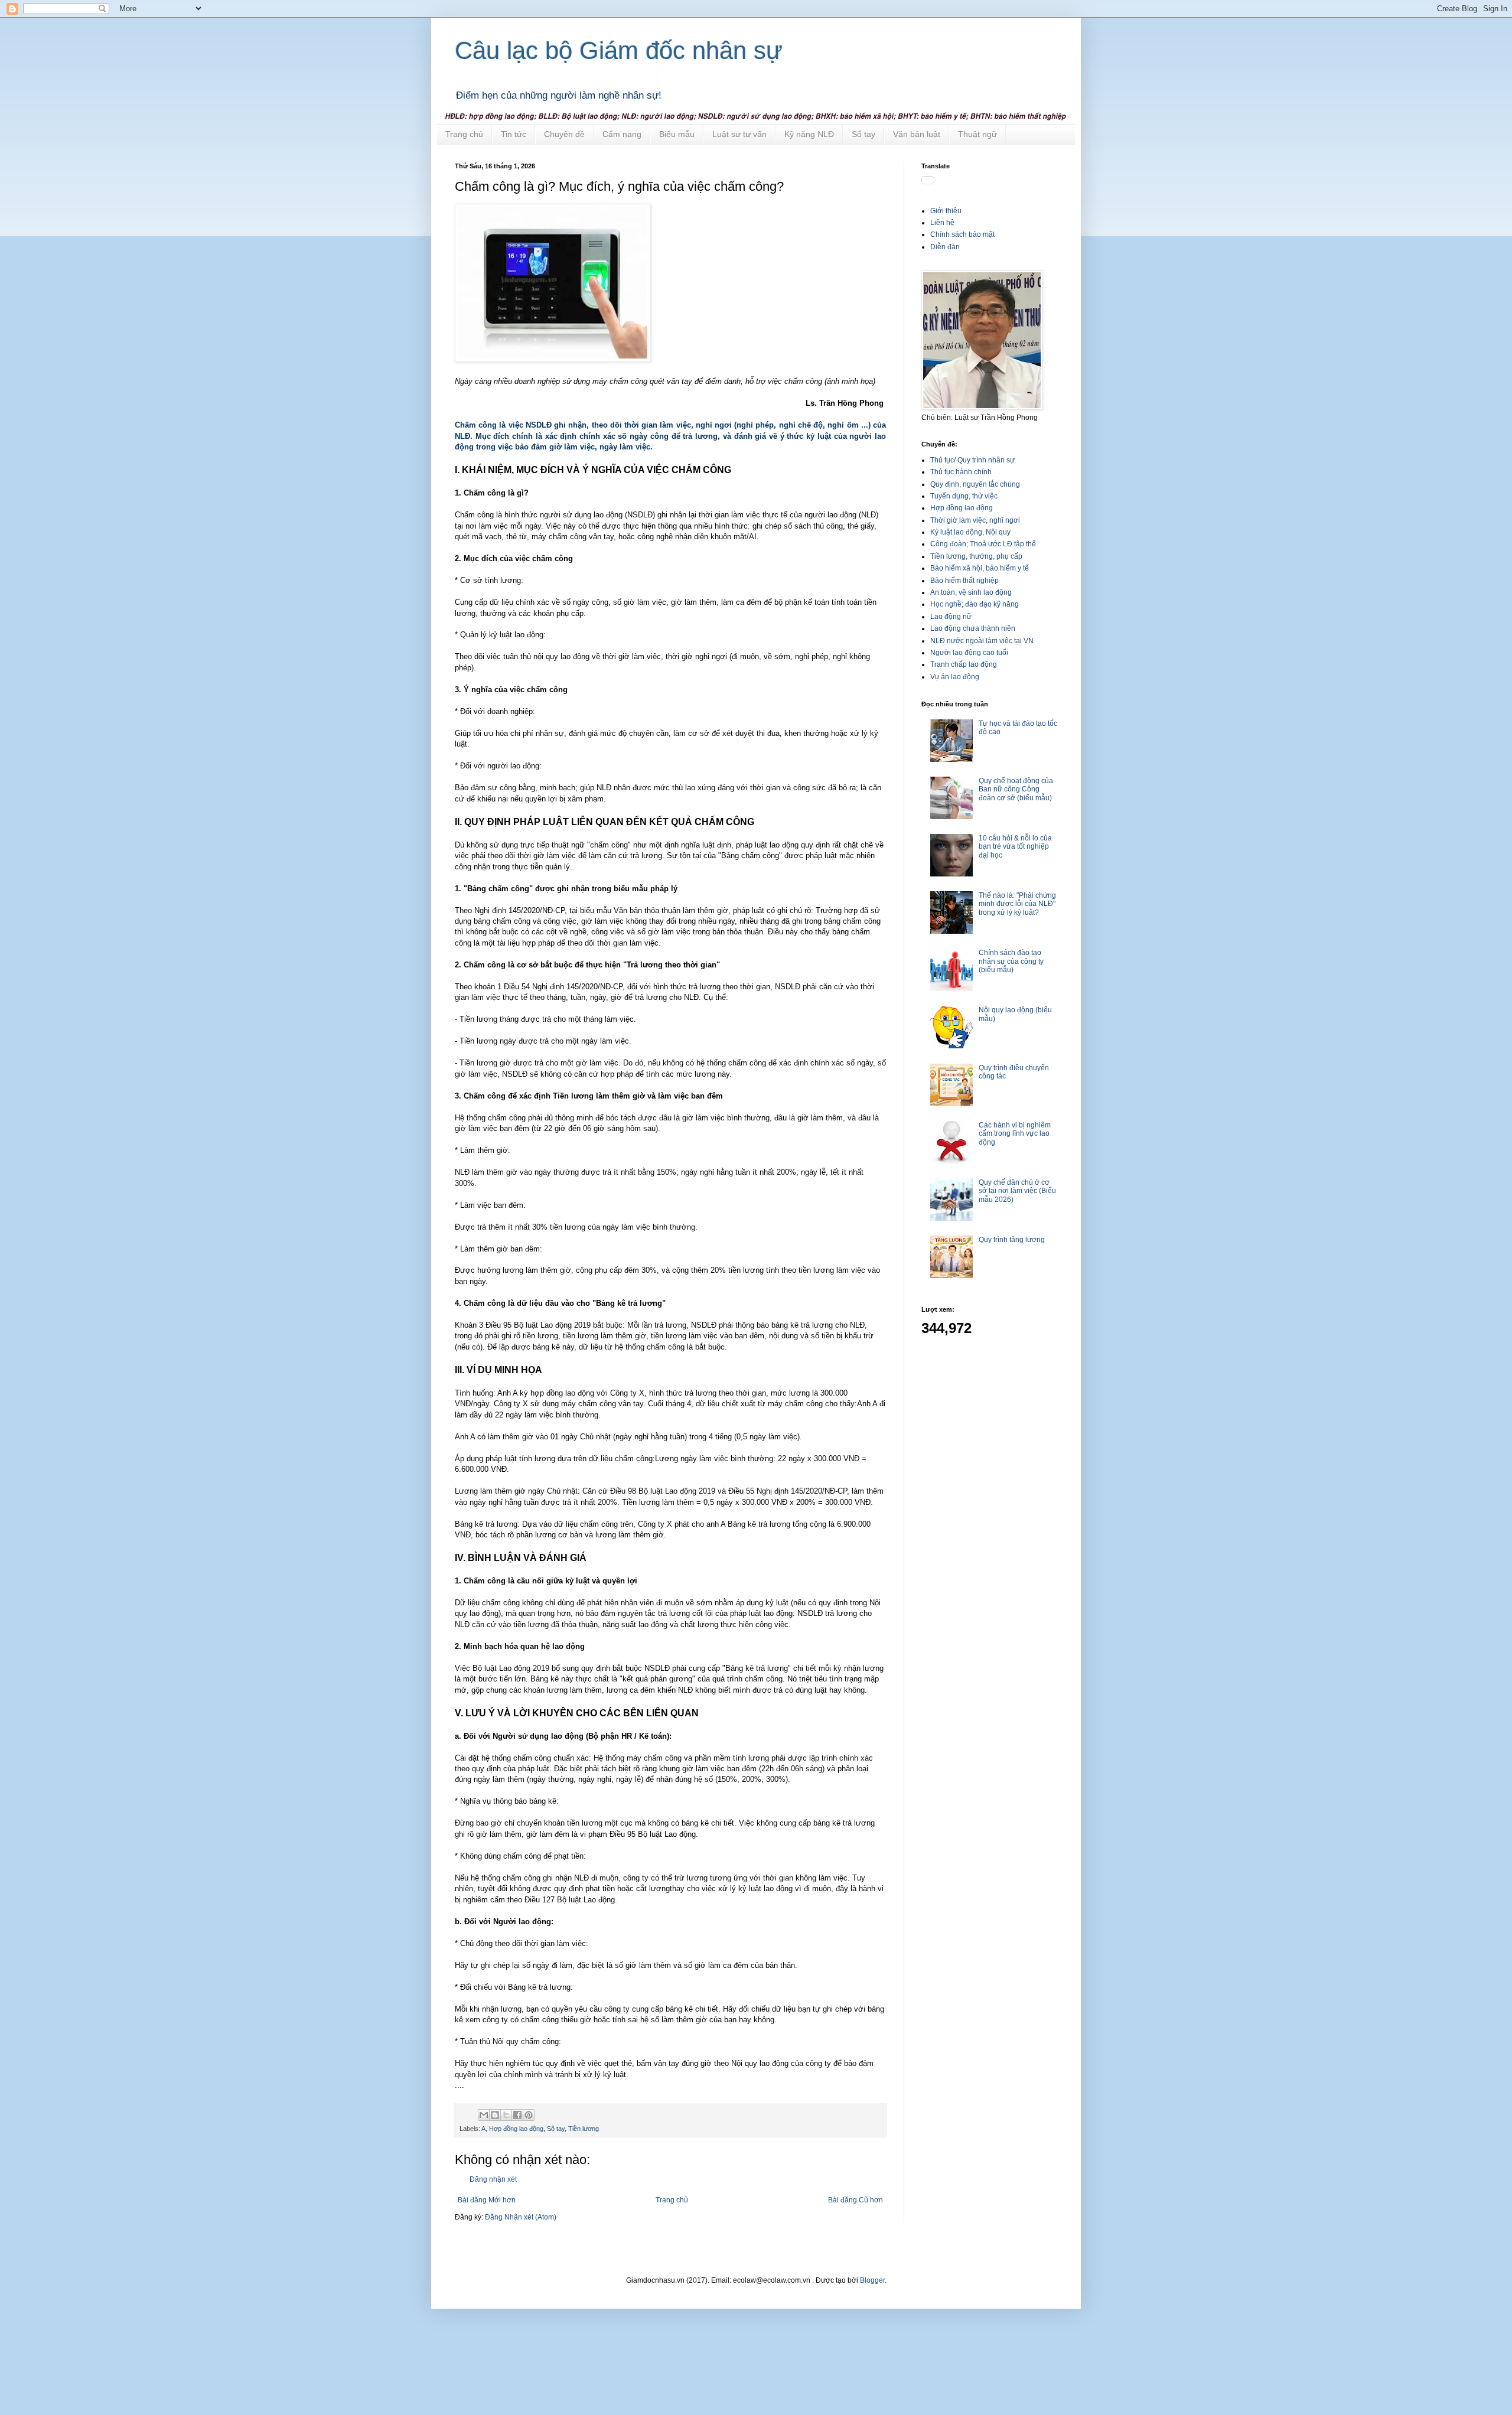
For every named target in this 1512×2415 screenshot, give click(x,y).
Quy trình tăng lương (1012, 1240)
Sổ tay (863, 134)
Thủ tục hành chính (961, 472)
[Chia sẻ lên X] (506, 2115)
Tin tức (514, 134)
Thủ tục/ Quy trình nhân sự (972, 460)
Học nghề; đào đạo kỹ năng (975, 604)
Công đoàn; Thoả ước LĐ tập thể (983, 544)
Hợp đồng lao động (516, 2129)
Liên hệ (942, 223)
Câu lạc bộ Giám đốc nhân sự (619, 50)
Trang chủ (464, 134)
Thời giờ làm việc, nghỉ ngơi (975, 520)
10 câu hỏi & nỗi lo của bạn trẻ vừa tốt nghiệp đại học (1015, 847)
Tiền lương (584, 2129)
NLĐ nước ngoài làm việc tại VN (982, 641)
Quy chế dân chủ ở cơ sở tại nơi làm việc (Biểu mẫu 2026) (1017, 1191)
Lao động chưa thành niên (973, 628)
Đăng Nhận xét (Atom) (521, 2217)
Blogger (872, 2280)
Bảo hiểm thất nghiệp (964, 581)
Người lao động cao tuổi (969, 653)
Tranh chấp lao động (964, 664)
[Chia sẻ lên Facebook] (517, 2115)
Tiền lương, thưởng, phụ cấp (976, 556)
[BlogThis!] (495, 2115)
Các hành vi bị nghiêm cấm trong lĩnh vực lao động (1015, 1134)
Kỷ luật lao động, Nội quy (970, 532)
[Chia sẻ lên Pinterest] (529, 2115)
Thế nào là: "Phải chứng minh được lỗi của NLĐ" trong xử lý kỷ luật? (1017, 904)
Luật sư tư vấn (739, 134)
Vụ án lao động (955, 677)
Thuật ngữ (977, 134)
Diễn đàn (945, 247)
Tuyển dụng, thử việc (964, 496)
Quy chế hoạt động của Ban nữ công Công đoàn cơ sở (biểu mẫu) (1016, 789)
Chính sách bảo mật (962, 234)
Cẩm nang (622, 134)
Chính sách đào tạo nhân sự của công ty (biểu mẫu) (1011, 961)
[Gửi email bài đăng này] (484, 2115)
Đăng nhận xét (493, 2179)
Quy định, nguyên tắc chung (975, 484)
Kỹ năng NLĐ (809, 134)
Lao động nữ (951, 617)
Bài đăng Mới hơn (487, 2200)
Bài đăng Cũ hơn (856, 2200)
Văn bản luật (917, 134)
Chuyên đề (564, 134)
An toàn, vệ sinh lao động (971, 592)
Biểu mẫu (677, 134)
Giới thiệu (946, 211)
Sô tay (556, 2129)
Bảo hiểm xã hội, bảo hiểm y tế (980, 568)
